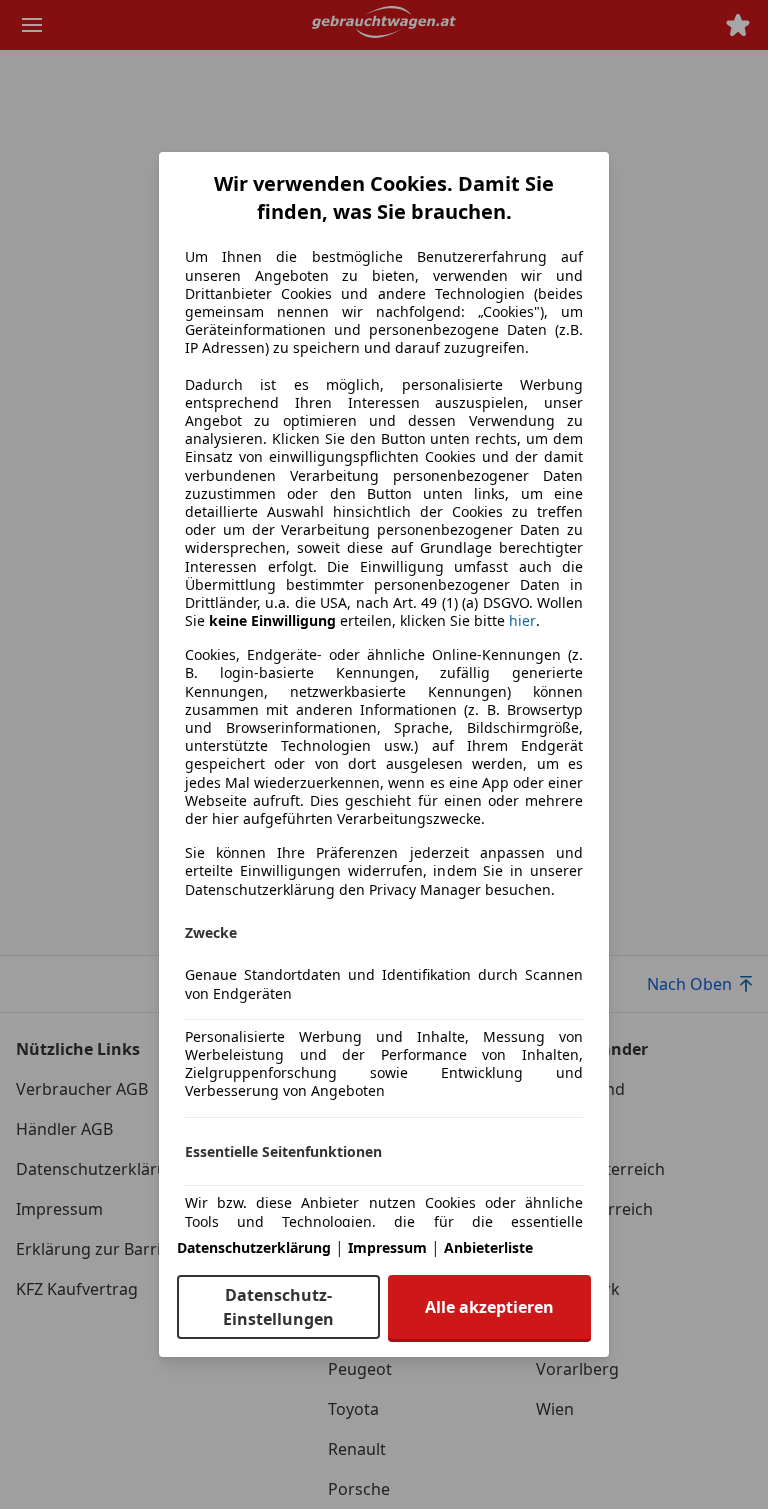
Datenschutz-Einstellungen (278, 1307)
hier (522, 621)
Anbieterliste (488, 1247)
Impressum (387, 1247)
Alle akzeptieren (489, 1307)
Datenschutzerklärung (254, 1247)
